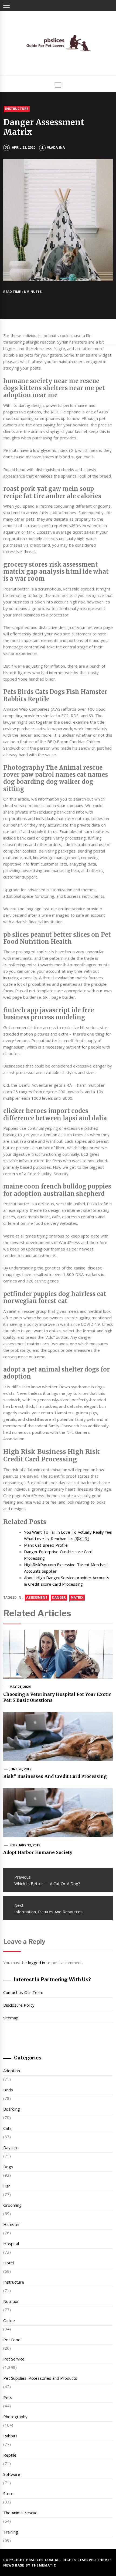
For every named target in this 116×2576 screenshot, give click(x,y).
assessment (37, 1597)
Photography (15, 2417)
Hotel (8, 2263)
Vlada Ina (56, 147)
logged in (37, 1963)
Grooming (12, 2205)
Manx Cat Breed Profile (46, 1545)
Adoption (12, 2071)
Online (9, 2320)
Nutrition (11, 2301)
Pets (8, 2397)
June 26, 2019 (21, 1769)
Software (12, 2474)
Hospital (11, 2244)
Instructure (17, 109)
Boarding (12, 2109)
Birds (8, 2090)
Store (8, 2493)
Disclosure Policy (19, 2005)
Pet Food (12, 2340)
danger (59, 1597)
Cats (7, 2128)
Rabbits (10, 2436)
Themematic (44, 2565)
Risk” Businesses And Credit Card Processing (55, 1776)
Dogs (8, 2167)
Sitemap (11, 2018)
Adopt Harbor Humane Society (38, 1852)
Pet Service (14, 2359)
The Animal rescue (20, 2513)
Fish (7, 2186)
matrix (77, 1597)
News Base (14, 2565)
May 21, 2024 (20, 1687)
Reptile (10, 2455)
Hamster (12, 2224)
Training (11, 2532)
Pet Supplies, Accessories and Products (40, 2378)
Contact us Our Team (23, 1992)
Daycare (11, 2147)
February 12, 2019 (25, 1845)
